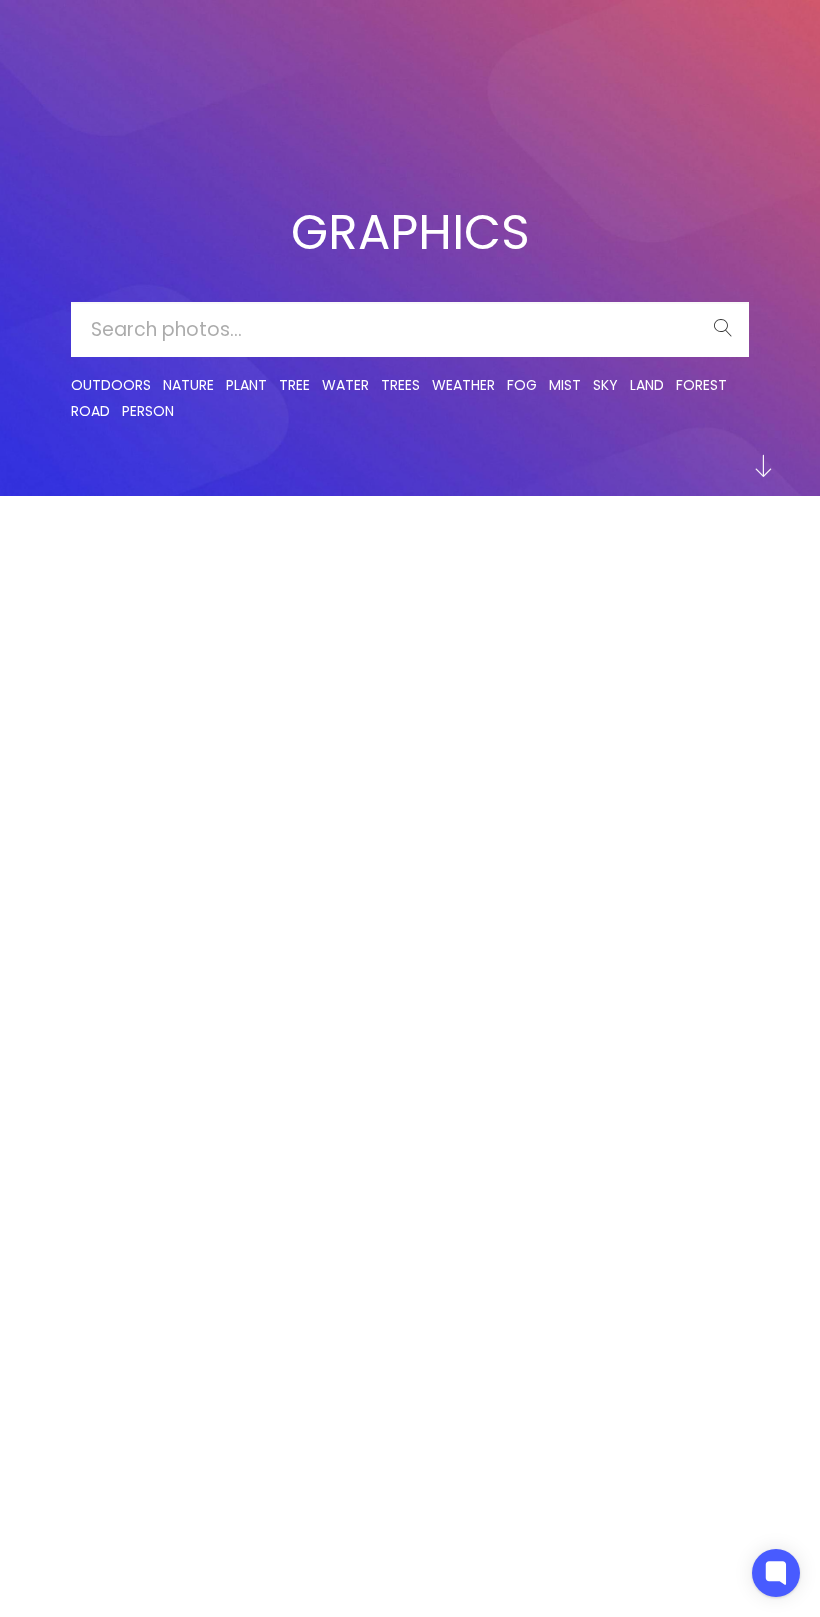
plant (246, 385)
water (345, 385)
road (90, 411)
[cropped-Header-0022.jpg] (97, 579)
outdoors (111, 385)
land (647, 385)
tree (294, 385)
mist (565, 385)
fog (522, 385)
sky (605, 385)
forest (701, 385)
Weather (463, 385)
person (148, 411)
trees (400, 385)
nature (188, 385)
